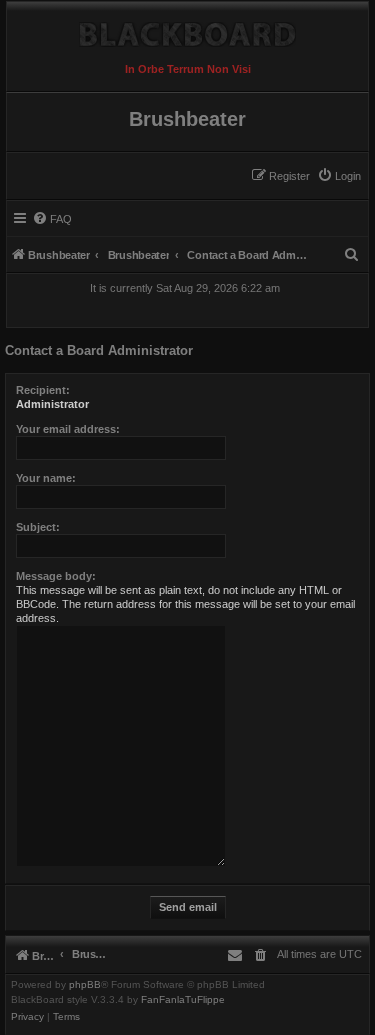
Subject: (38, 527)
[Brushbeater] (187, 29)
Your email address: (68, 429)
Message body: (56, 576)
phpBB (85, 985)
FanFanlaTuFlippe (183, 1000)
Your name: (46, 478)
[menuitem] (339, 176)
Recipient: (43, 390)
